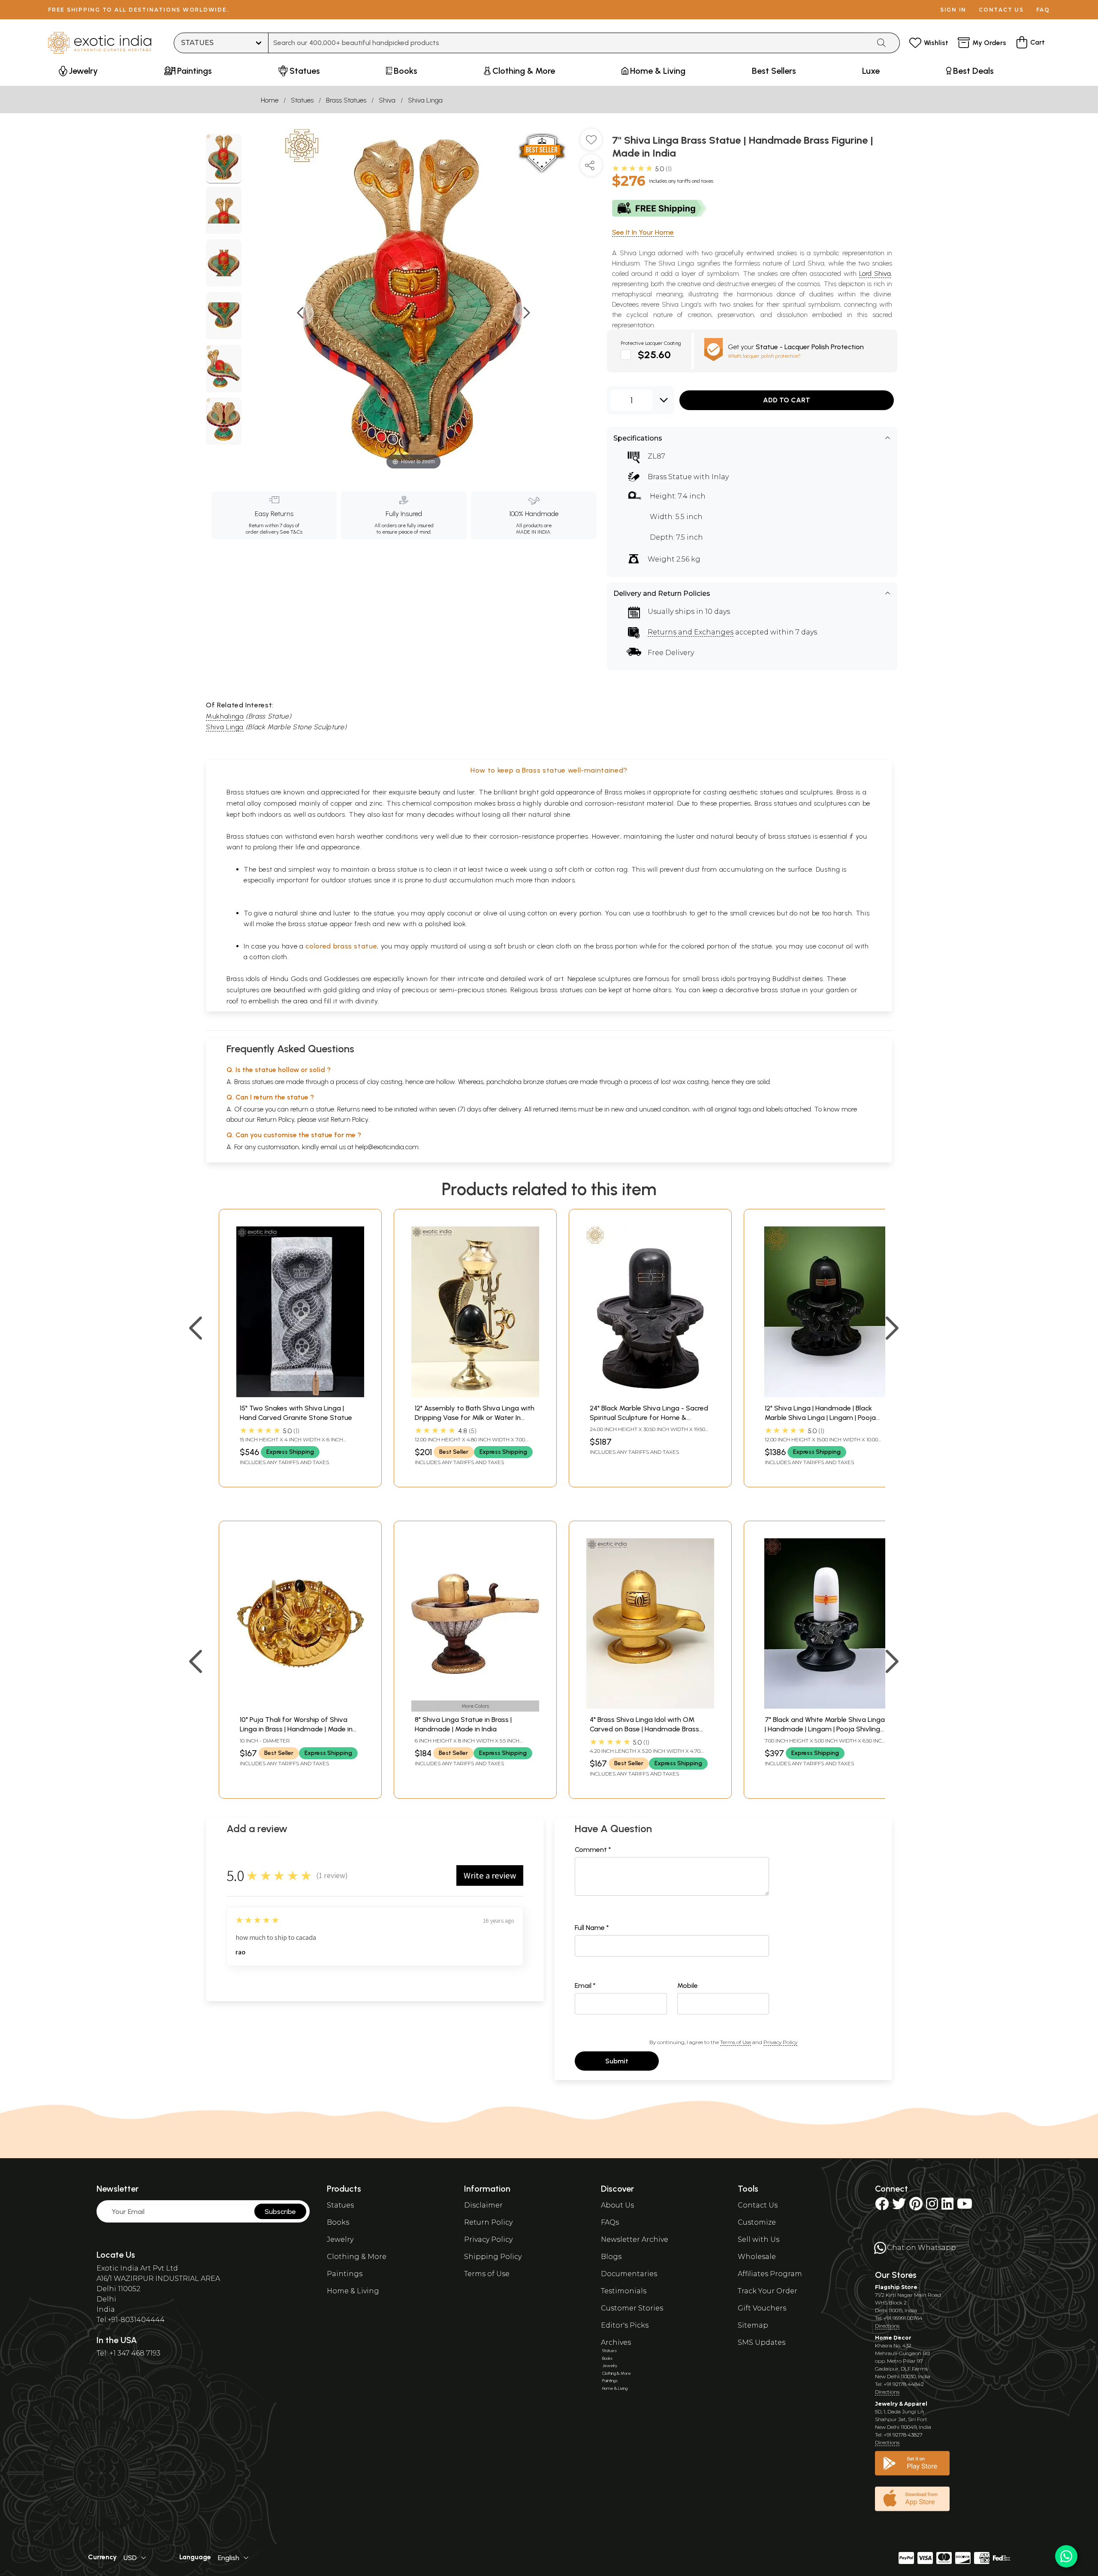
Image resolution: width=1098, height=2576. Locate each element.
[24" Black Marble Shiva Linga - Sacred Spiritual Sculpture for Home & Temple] (650, 1395)
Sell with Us (759, 2239)
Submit (617, 2061)
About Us (617, 2205)
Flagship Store (896, 2287)
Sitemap (753, 2325)
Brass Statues (346, 100)
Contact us (1001, 10)
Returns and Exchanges (691, 632)
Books (338, 2222)
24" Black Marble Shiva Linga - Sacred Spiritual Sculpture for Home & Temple (649, 1418)
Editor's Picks (625, 2325)
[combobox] (569, 43)
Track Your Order (768, 2291)
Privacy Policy (780, 2042)
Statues (302, 100)
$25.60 (654, 355)
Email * (585, 1986)
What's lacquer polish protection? (764, 356)
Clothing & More (357, 2257)
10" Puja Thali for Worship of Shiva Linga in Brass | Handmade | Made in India (296, 1729)
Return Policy (349, 1119)
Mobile (688, 1986)
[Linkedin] (947, 2206)
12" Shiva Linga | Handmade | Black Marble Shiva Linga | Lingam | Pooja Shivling (820, 1418)
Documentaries (629, 2274)
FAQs (610, 2222)
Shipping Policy (493, 2257)
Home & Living (353, 2291)
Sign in (953, 10)
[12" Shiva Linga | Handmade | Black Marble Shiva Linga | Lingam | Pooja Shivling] (825, 1395)
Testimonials (624, 2291)
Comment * (593, 1850)
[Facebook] (882, 2206)
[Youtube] (965, 2206)
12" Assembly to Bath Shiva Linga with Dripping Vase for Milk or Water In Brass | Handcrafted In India (475, 1418)
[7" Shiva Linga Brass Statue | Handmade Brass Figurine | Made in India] (224, 159)
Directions (887, 2326)
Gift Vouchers (762, 2308)
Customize (757, 2222)
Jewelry (340, 2239)
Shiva (387, 100)
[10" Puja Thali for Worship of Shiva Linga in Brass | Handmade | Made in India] (300, 1706)
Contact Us (758, 2205)
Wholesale (757, 2257)
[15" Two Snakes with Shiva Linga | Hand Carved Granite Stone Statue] (300, 1395)
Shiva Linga (425, 100)
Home (270, 100)
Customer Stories (632, 2308)
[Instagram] (932, 2206)
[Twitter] (899, 2206)
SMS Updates (762, 2342)
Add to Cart (787, 400)
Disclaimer (483, 2205)
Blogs (611, 2257)
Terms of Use (736, 2042)
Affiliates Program (770, 2274)
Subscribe (280, 2212)
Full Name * (592, 1928)
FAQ (1043, 10)
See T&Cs (291, 532)
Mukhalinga (225, 716)
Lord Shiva (875, 273)
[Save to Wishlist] (591, 143)
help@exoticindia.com (387, 1147)
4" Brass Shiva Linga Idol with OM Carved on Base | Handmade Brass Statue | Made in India (644, 1729)
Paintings (345, 2274)
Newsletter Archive (635, 2239)
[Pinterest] (916, 2206)
